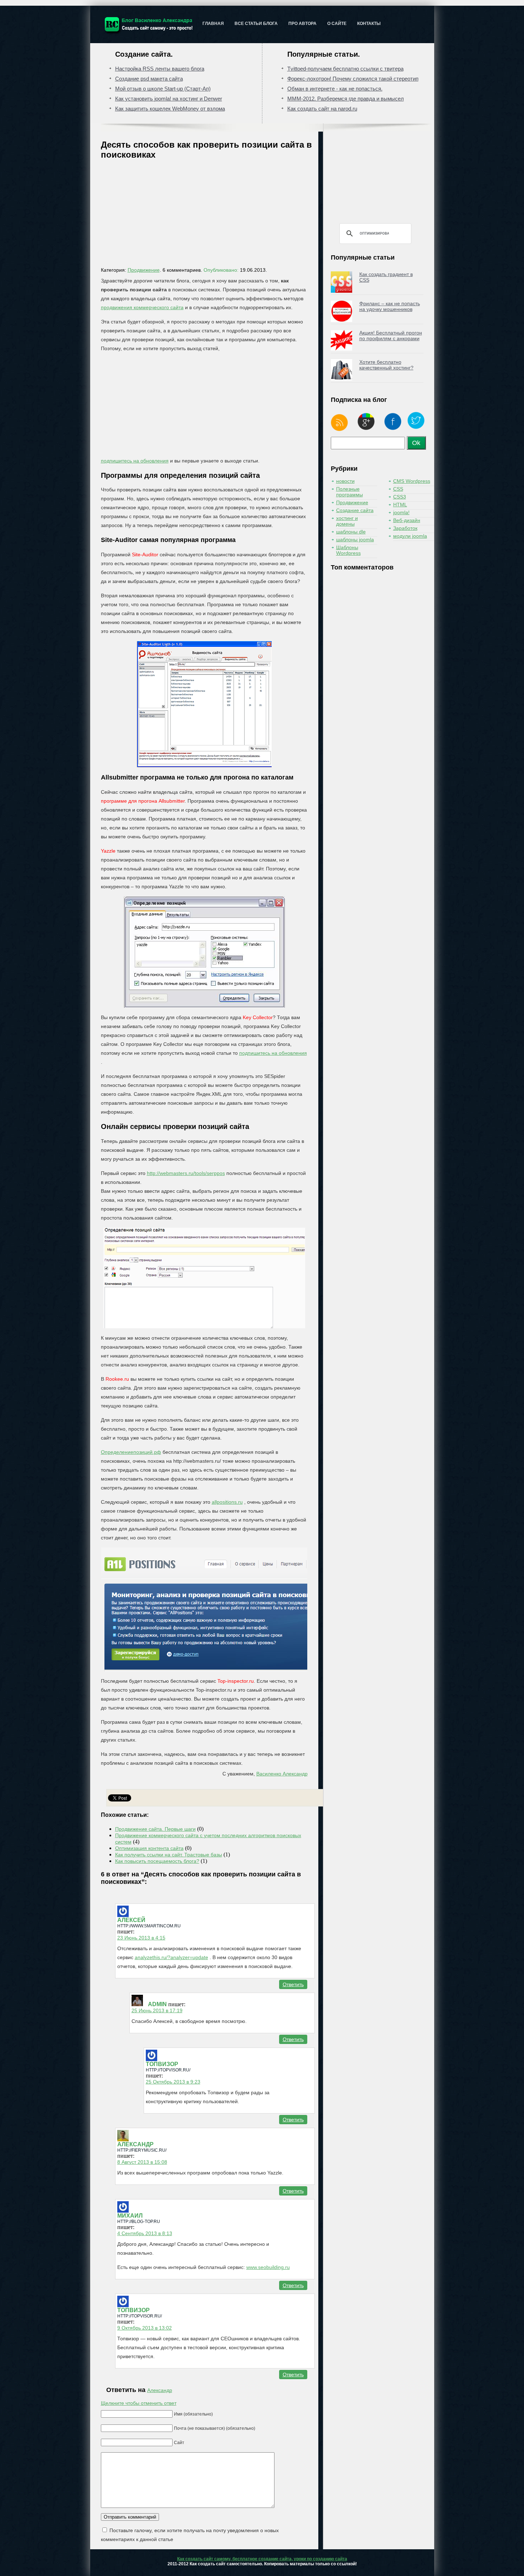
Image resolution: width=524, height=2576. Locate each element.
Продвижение (144, 270)
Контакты (369, 24)
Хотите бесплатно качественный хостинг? (386, 365)
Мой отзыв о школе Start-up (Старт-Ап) (163, 89)
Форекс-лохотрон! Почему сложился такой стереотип (353, 79)
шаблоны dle (351, 532)
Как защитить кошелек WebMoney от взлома (170, 109)
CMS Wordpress (412, 481)
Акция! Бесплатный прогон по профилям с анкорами (391, 336)
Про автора (302, 24)
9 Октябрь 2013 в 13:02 (145, 2328)
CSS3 (400, 497)
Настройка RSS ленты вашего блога (160, 69)
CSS (398, 489)
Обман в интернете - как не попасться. (335, 89)
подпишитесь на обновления (135, 461)
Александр (160, 2390)
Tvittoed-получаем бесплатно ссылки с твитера (345, 69)
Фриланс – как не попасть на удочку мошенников (390, 306)
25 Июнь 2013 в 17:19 (157, 2010)
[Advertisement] (208, 215)
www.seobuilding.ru (268, 2267)
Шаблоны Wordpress (348, 550)
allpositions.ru (227, 1502)
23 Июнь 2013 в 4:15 (141, 1938)
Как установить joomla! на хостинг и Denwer (169, 99)
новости (345, 481)
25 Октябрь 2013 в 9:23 (173, 2082)
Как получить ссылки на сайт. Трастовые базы (169, 1855)
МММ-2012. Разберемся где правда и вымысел (346, 99)
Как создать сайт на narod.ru (322, 109)
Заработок (405, 528)
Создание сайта (355, 510)
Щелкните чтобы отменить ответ (139, 2403)
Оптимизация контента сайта (149, 1848)
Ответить (293, 1984)
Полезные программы (350, 492)
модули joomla (410, 536)
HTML (400, 505)
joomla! (401, 512)
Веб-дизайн (407, 520)
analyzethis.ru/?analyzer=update (171, 1957)
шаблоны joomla (355, 540)
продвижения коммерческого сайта (142, 307)
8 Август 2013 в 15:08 (142, 2162)
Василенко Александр (282, 1774)
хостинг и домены (347, 521)
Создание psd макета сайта (149, 79)
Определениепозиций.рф (131, 1452)
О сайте (337, 24)
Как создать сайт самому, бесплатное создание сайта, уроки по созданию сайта (262, 2559)
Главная (213, 24)
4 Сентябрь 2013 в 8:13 (145, 2233)
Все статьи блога (256, 24)
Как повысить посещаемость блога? (157, 1861)
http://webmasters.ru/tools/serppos (186, 1173)
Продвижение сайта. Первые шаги (155, 1829)
